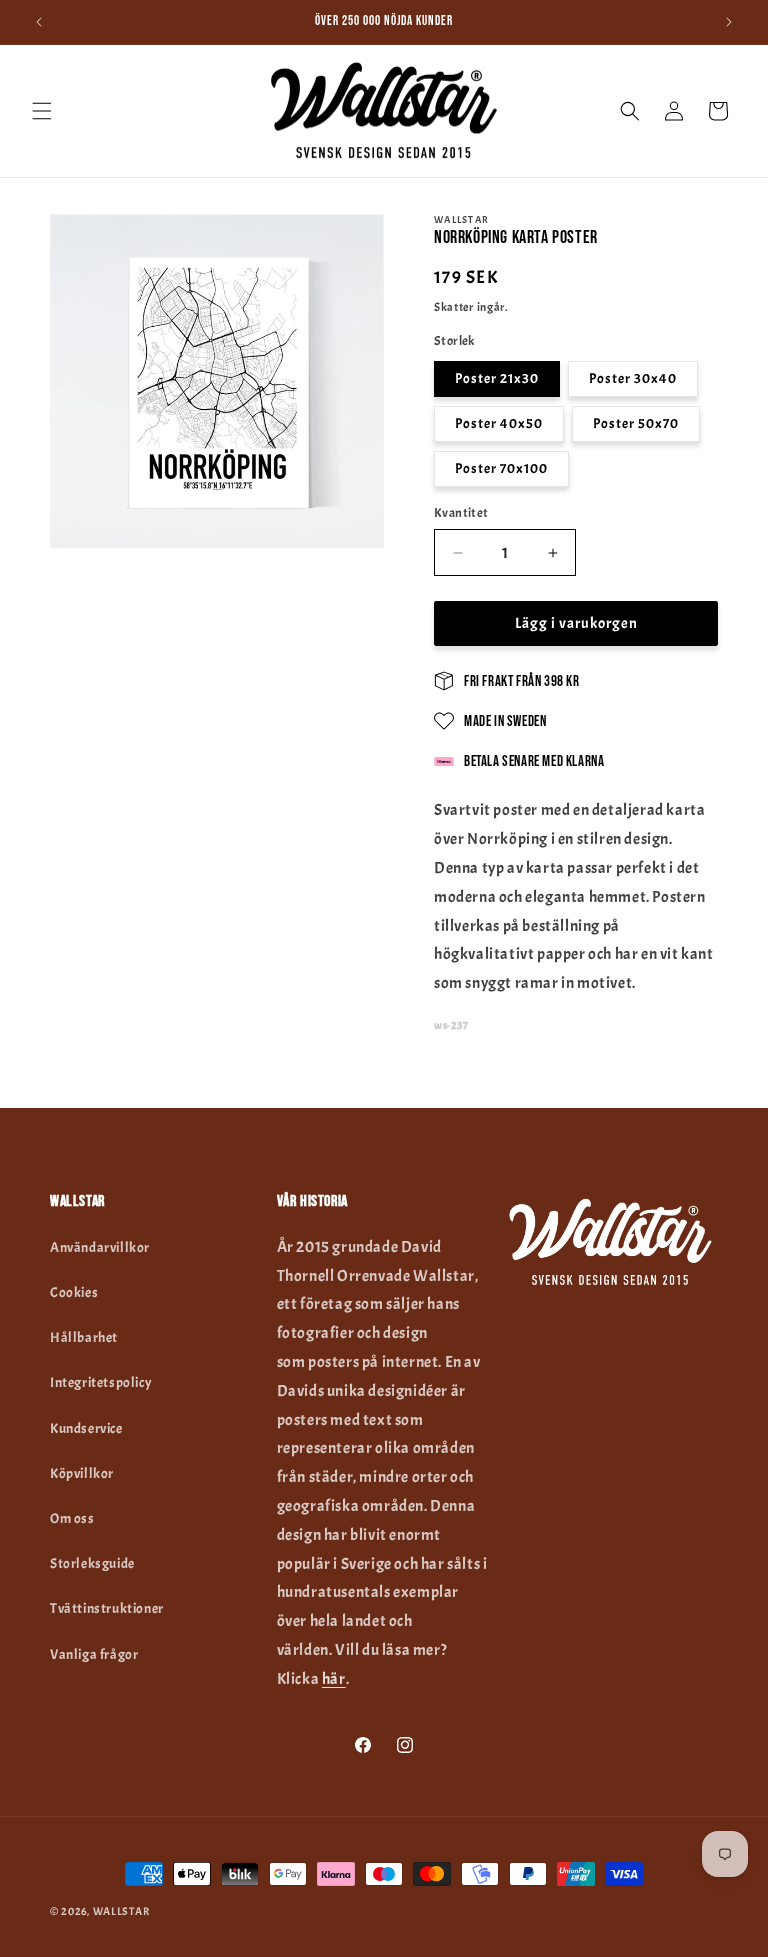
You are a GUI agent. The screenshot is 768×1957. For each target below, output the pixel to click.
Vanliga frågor (94, 1654)
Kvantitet (461, 513)
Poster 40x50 (499, 423)
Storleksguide (92, 1563)
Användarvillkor (100, 1247)
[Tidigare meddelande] (39, 22)
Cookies (74, 1292)
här (334, 1679)
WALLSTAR (121, 1911)
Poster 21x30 (497, 378)
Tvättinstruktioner (107, 1608)
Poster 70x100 (501, 468)
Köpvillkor (82, 1473)
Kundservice (86, 1428)
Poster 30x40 (633, 378)
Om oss (72, 1518)
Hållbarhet (84, 1337)
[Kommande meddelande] (729, 22)
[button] (42, 111)
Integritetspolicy (101, 1382)
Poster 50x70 (636, 423)
